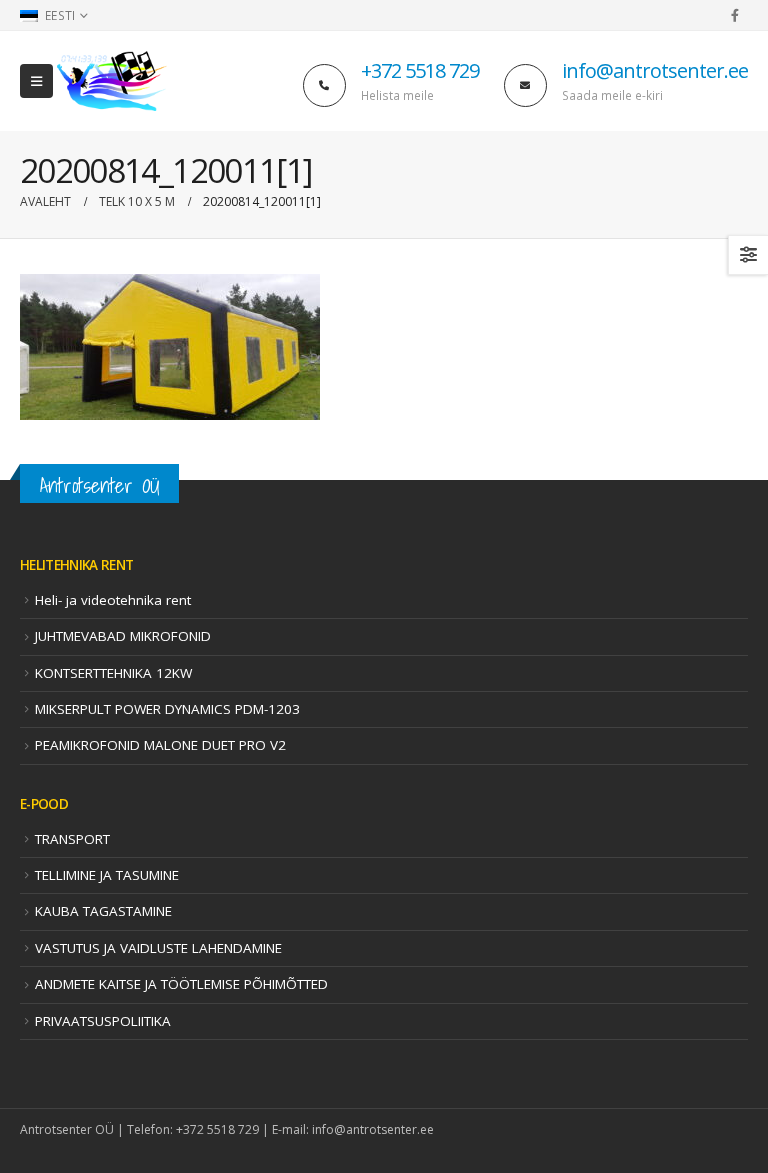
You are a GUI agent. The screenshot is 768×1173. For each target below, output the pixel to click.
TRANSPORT (72, 839)
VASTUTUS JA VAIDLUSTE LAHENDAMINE (158, 948)
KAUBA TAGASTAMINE (103, 911)
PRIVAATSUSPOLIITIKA (103, 1021)
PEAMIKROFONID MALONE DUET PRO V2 (160, 745)
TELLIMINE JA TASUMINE (107, 875)
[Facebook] (735, 15)
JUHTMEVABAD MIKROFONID (123, 636)
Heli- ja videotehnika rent (113, 600)
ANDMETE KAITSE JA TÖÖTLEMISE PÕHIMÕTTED (181, 984)
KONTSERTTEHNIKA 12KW (113, 673)
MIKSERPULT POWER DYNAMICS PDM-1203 (167, 709)
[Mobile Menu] (36, 81)
